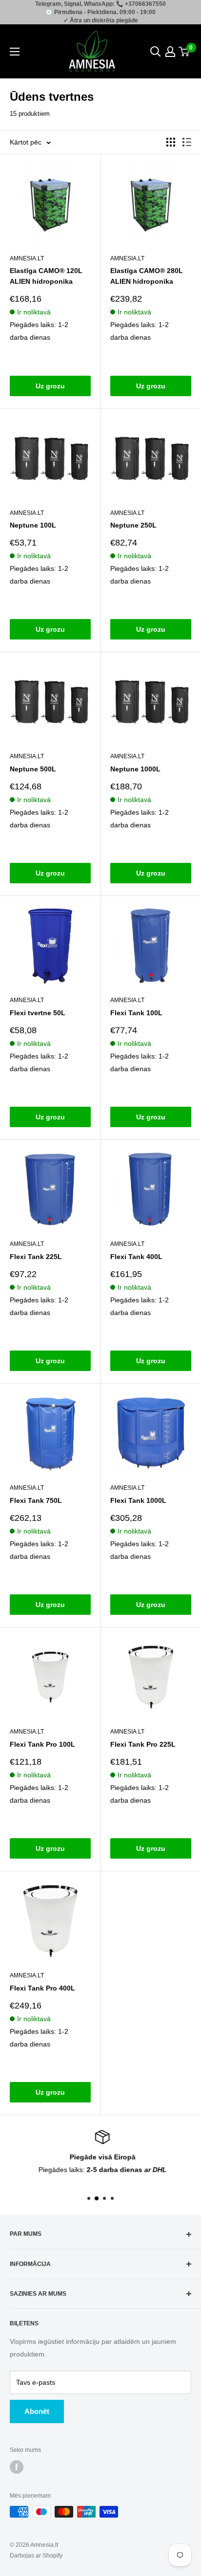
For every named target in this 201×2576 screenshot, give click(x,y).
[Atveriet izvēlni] (15, 52)
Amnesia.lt (27, 258)
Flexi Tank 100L (136, 1013)
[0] (184, 52)
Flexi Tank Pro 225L (143, 1744)
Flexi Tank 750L (36, 1500)
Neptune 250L (133, 525)
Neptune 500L (33, 769)
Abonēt (37, 2411)
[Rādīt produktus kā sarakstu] (187, 142)
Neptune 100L (33, 525)
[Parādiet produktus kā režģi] (171, 142)
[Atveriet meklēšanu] (156, 52)
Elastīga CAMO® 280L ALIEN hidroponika (147, 276)
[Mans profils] (170, 52)
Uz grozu (50, 386)
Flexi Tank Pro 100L (42, 1744)
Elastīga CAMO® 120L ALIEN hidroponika (46, 276)
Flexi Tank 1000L (138, 1500)
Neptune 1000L (135, 769)
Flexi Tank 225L (36, 1257)
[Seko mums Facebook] (17, 2467)
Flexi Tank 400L (136, 1257)
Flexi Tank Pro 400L (42, 1988)
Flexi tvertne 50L (38, 1013)
